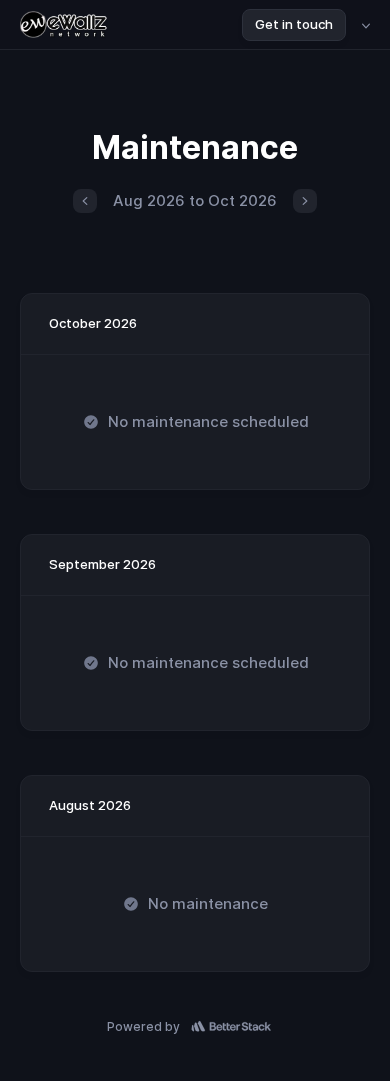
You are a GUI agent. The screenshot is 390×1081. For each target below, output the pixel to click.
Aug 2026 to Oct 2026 (195, 200)
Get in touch (294, 24)
